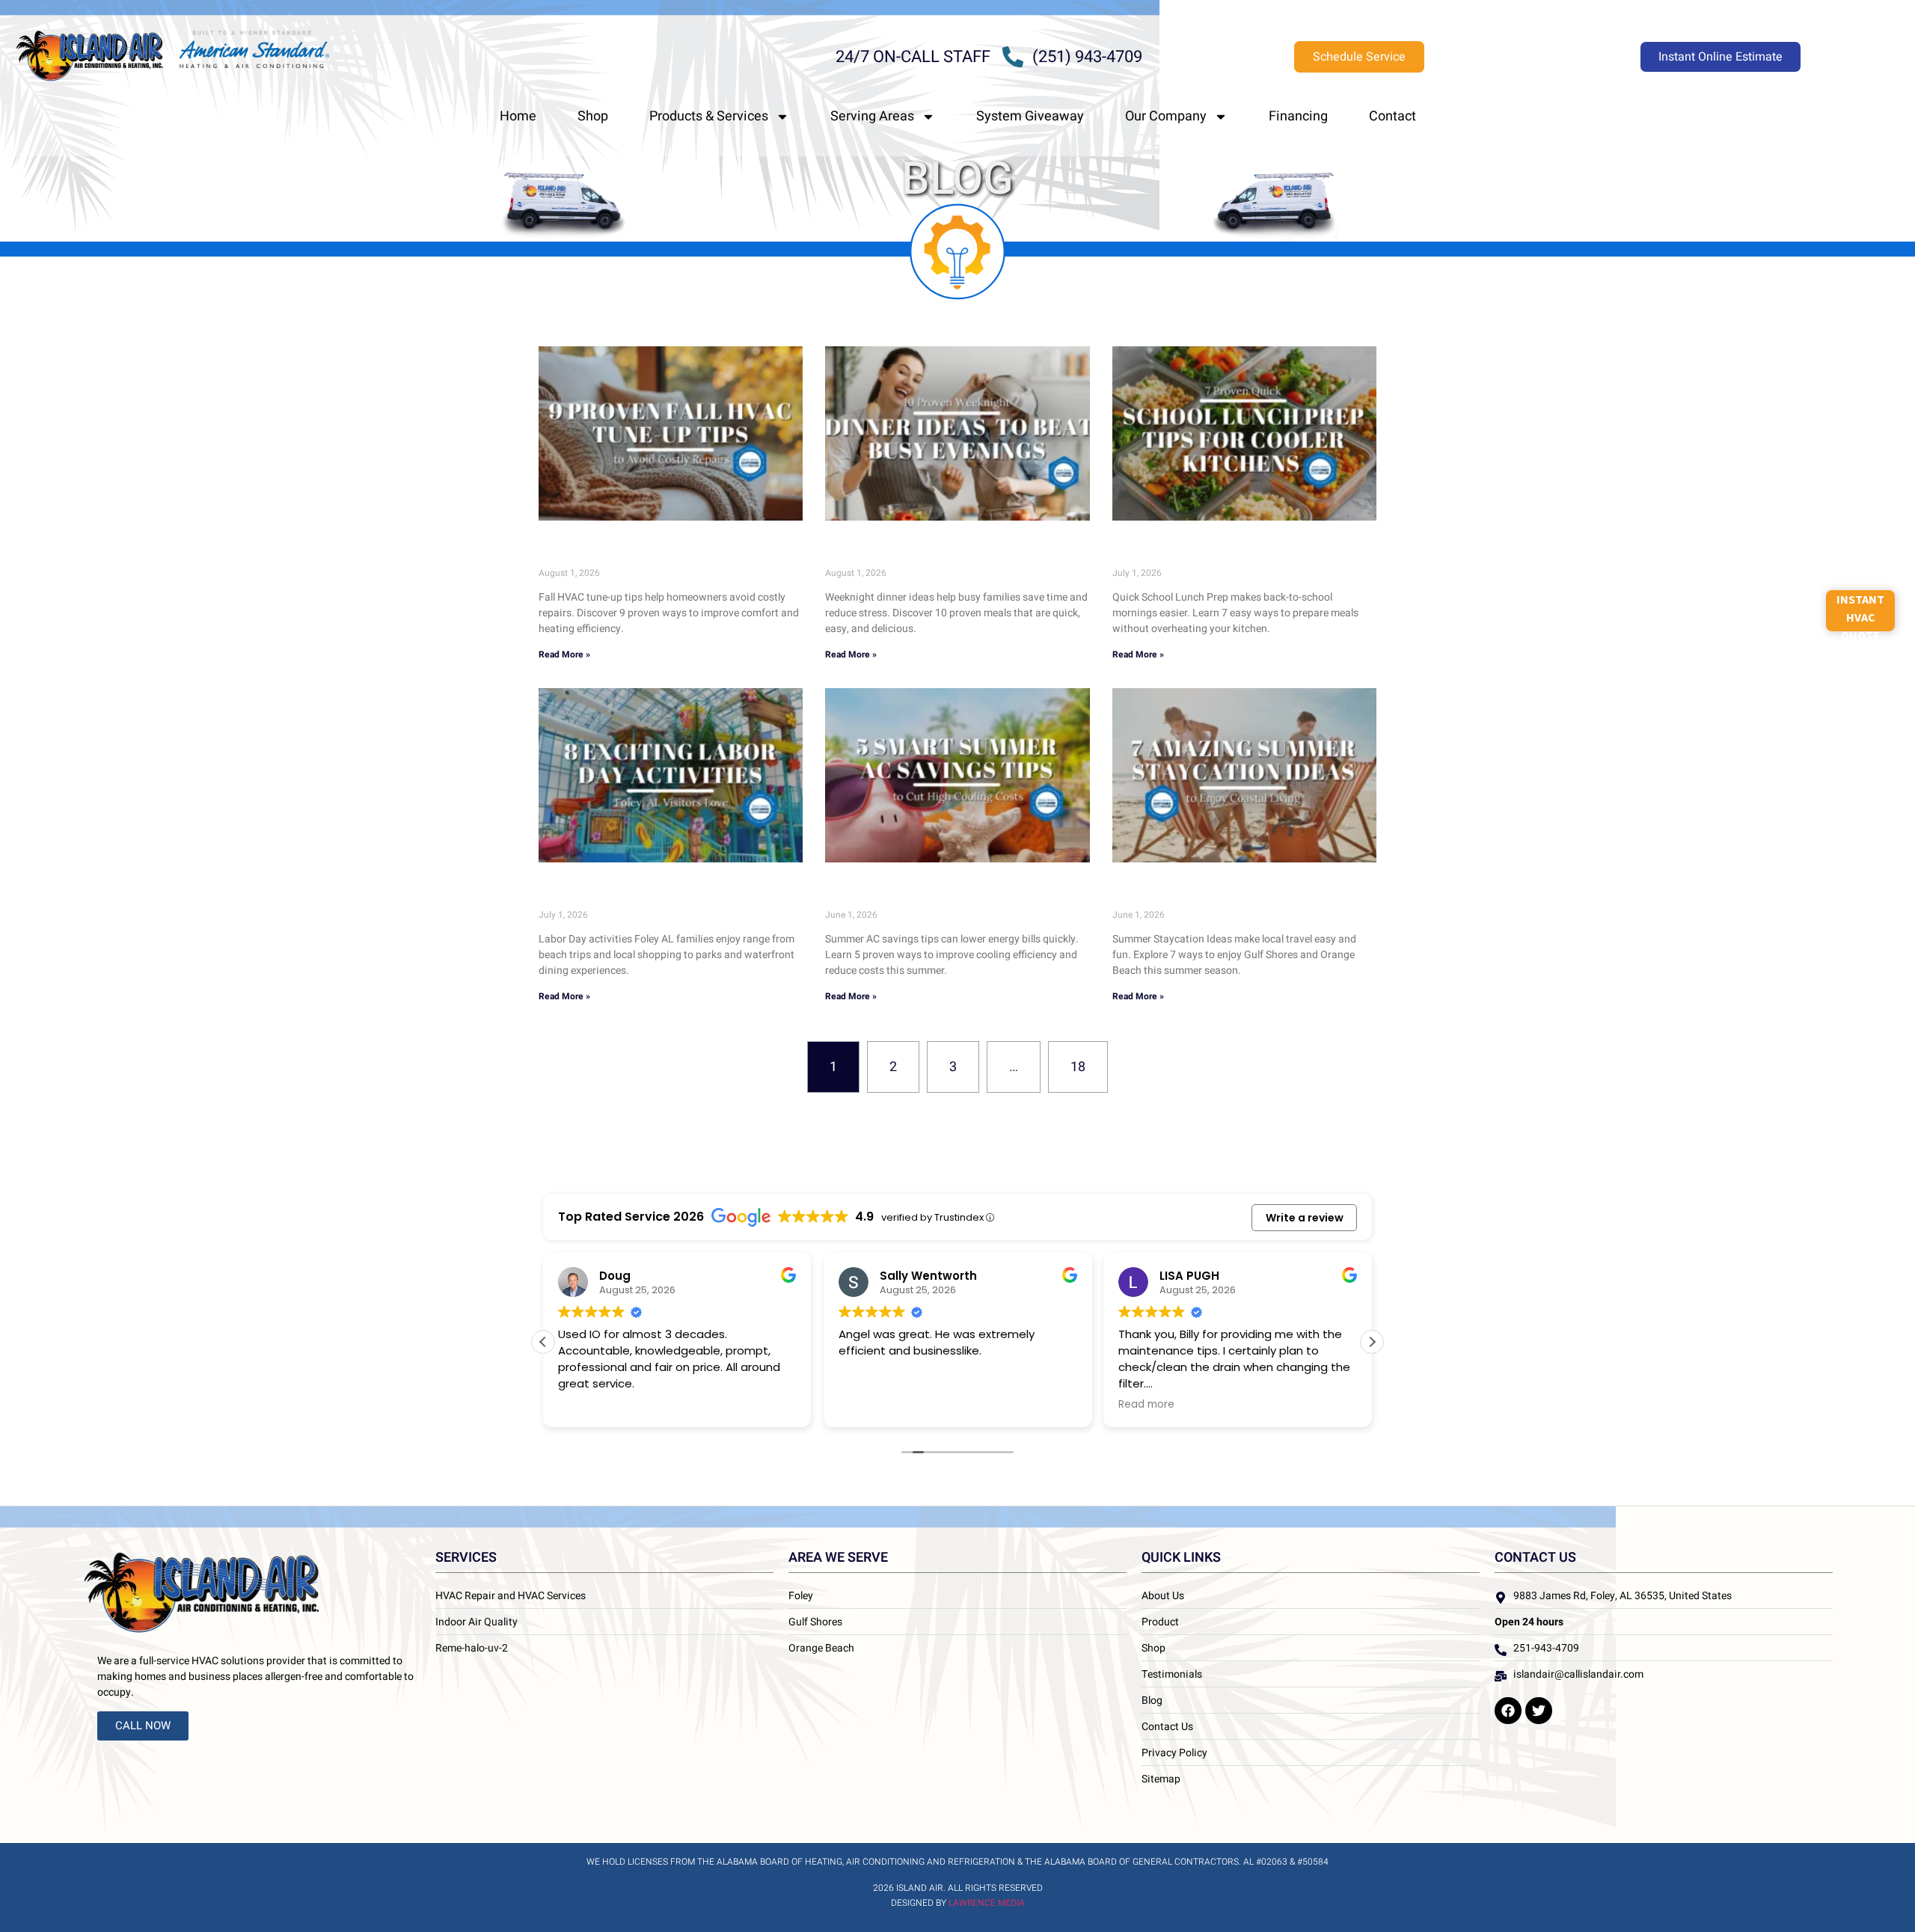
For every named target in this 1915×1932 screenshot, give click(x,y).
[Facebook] (1508, 1711)
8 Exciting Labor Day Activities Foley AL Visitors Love (657, 893)
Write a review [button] (1305, 1218)
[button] (1372, 1342)
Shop (593, 116)
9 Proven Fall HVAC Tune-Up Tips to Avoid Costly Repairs (665, 552)
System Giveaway (1030, 116)
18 (1085, 1059)
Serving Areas (872, 116)
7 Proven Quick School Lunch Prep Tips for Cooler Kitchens (1238, 552)
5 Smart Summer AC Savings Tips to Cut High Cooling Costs (946, 893)
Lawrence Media (987, 1903)
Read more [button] (1146, 1405)
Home (518, 116)
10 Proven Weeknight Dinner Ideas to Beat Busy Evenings (951, 552)
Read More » (564, 654)
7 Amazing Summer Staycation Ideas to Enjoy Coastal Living (1231, 893)
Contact (1392, 116)
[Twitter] (1539, 1711)
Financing (1298, 116)
